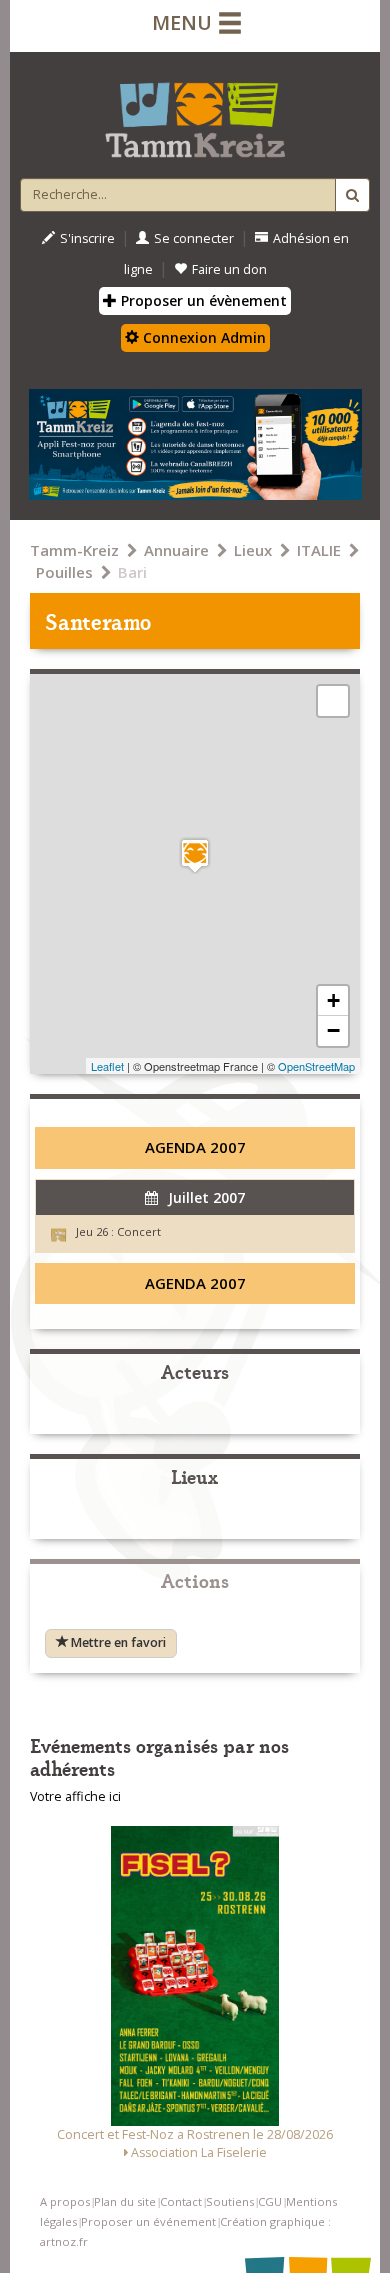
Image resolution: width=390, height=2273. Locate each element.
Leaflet (107, 1066)
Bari (132, 572)
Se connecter (194, 238)
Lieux (253, 550)
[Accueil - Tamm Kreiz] (195, 112)
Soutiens (230, 2201)
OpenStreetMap (316, 1066)
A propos (65, 2201)
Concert (139, 1231)
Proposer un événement (148, 2221)
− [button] (333, 1030)
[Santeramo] (195, 855)
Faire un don (229, 269)
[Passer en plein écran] (333, 701)
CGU (270, 2201)
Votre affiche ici (75, 1796)
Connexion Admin (202, 337)
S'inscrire (87, 238)
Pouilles (64, 572)
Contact (181, 2201)
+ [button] (333, 1000)
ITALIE (319, 550)
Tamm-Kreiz (74, 550)
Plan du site (125, 2201)
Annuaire (176, 550)
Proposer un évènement (202, 300)
